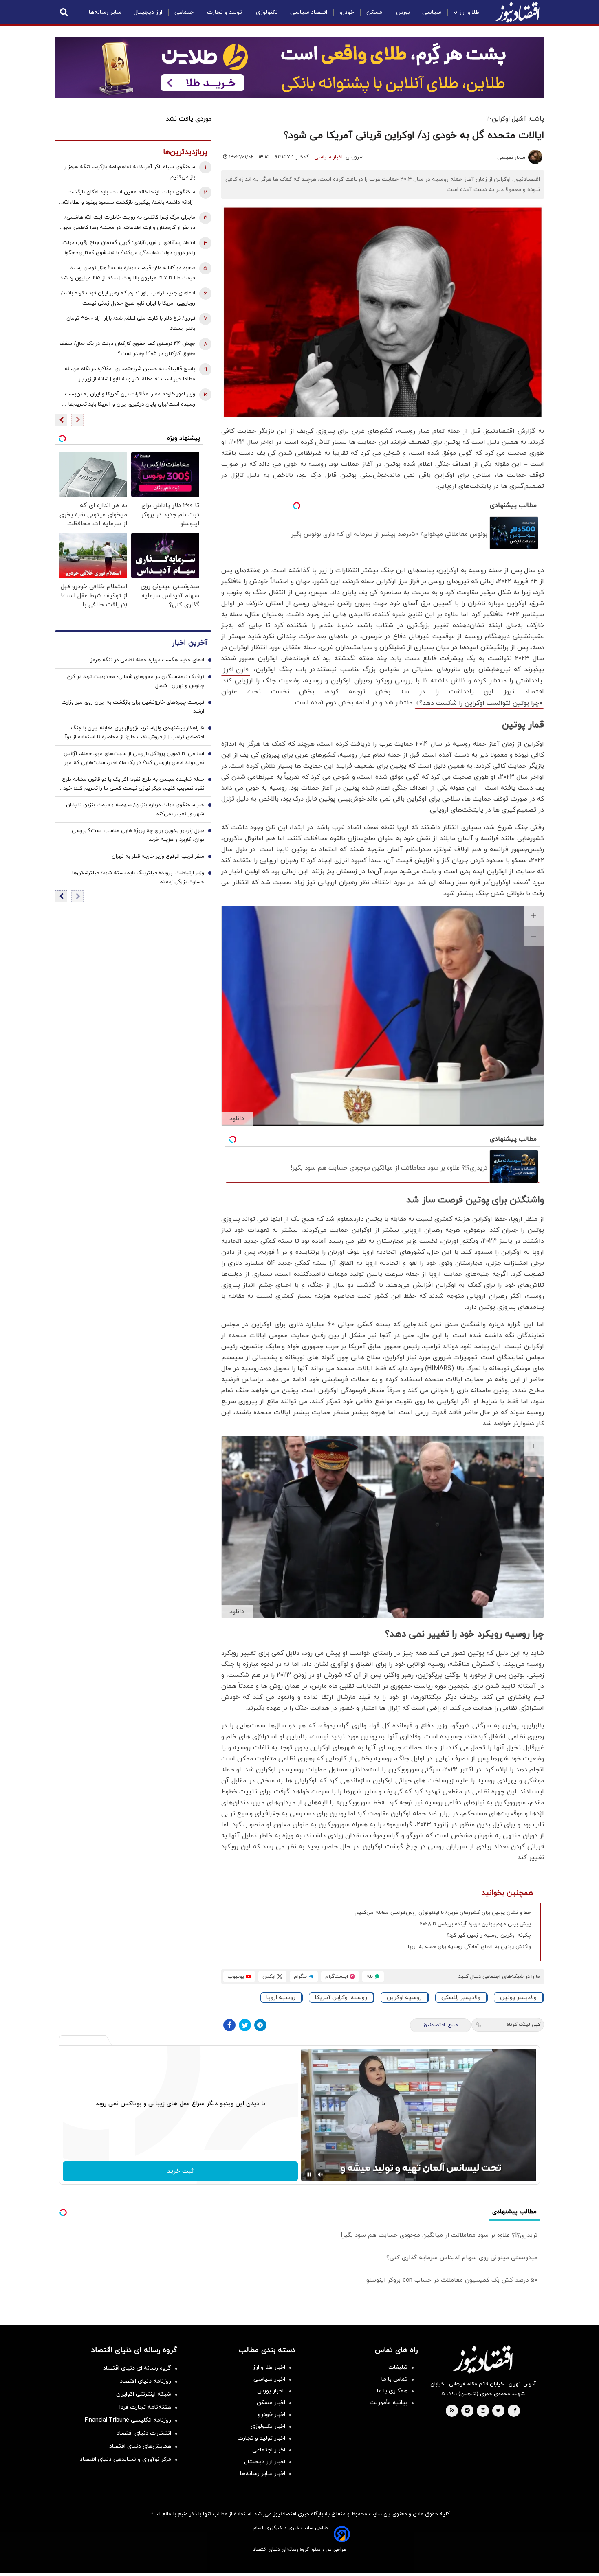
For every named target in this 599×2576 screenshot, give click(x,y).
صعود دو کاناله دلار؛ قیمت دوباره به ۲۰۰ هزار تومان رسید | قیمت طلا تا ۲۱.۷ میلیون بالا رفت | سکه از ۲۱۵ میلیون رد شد (128, 273)
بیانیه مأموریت (389, 2403)
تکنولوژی (267, 12)
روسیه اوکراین (404, 1998)
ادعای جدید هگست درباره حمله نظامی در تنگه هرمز (147, 660)
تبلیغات (398, 2367)
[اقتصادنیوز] (483, 2359)
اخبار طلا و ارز (269, 2367)
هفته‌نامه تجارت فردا (145, 2407)
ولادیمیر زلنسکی (461, 1998)
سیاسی (432, 12)
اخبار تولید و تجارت (261, 2438)
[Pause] (309, 2174)
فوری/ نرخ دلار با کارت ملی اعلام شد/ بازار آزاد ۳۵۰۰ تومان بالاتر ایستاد (131, 324)
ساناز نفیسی (511, 158)
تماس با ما (394, 2379)
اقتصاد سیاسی (309, 12)
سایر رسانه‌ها (105, 12)
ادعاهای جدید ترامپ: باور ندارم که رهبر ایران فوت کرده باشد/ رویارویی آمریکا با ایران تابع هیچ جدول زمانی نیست (128, 298)
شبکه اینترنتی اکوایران (144, 2394)
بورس (403, 12)
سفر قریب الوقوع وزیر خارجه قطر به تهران (158, 856)
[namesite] (518, 12)
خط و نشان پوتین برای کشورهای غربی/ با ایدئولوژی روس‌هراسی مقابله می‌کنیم (443, 1913)
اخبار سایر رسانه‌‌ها (263, 2474)
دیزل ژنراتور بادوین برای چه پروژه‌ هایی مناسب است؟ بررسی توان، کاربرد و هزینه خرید (138, 835)
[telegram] (467, 2411)
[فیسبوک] (229, 2025)
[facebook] (515, 2411)
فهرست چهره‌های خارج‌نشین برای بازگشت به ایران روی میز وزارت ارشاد (133, 707)
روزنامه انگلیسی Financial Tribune (128, 2420)
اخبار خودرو (272, 2415)
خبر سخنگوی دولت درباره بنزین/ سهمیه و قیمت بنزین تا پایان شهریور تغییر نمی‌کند (135, 810)
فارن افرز (236, 670)
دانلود (237, 1119)
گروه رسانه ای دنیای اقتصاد (137, 2368)
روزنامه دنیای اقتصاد (145, 2381)
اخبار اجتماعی (269, 2450)
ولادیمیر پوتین (518, 1998)
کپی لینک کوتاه (523, 2025)
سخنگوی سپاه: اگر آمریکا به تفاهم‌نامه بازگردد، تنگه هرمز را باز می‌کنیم (129, 172)
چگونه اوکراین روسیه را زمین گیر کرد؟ (489, 1935)
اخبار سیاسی (328, 157)
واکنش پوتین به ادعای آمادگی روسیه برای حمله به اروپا (469, 1947)
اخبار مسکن (271, 2403)
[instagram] (483, 2411)
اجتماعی (185, 12)
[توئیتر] (245, 2025)
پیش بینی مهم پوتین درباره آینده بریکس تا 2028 (475, 1924)
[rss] (452, 2411)
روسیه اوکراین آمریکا (341, 1998)
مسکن (375, 12)
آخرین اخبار (189, 643)
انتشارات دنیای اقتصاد (144, 2433)
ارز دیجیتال (148, 12)
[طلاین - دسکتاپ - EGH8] (299, 68)
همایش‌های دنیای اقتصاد (140, 2446)
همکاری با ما (392, 2391)
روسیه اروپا (281, 1998)
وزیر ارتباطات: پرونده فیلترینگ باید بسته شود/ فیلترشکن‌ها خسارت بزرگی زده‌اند (138, 878)
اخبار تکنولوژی (268, 2426)
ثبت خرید (180, 2171)
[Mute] (321, 2174)
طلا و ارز (469, 12)
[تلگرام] (260, 2025)
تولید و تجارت (225, 12)
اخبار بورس (271, 2391)
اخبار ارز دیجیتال (265, 2462)
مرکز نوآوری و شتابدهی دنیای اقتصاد (126, 2459)
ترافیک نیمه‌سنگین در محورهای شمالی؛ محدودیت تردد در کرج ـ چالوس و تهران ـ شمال (134, 681)
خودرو (347, 12)
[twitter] (498, 2411)
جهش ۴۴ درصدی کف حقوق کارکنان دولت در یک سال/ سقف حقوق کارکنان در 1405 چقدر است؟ (127, 349)
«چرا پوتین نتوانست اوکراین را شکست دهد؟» (479, 703)
